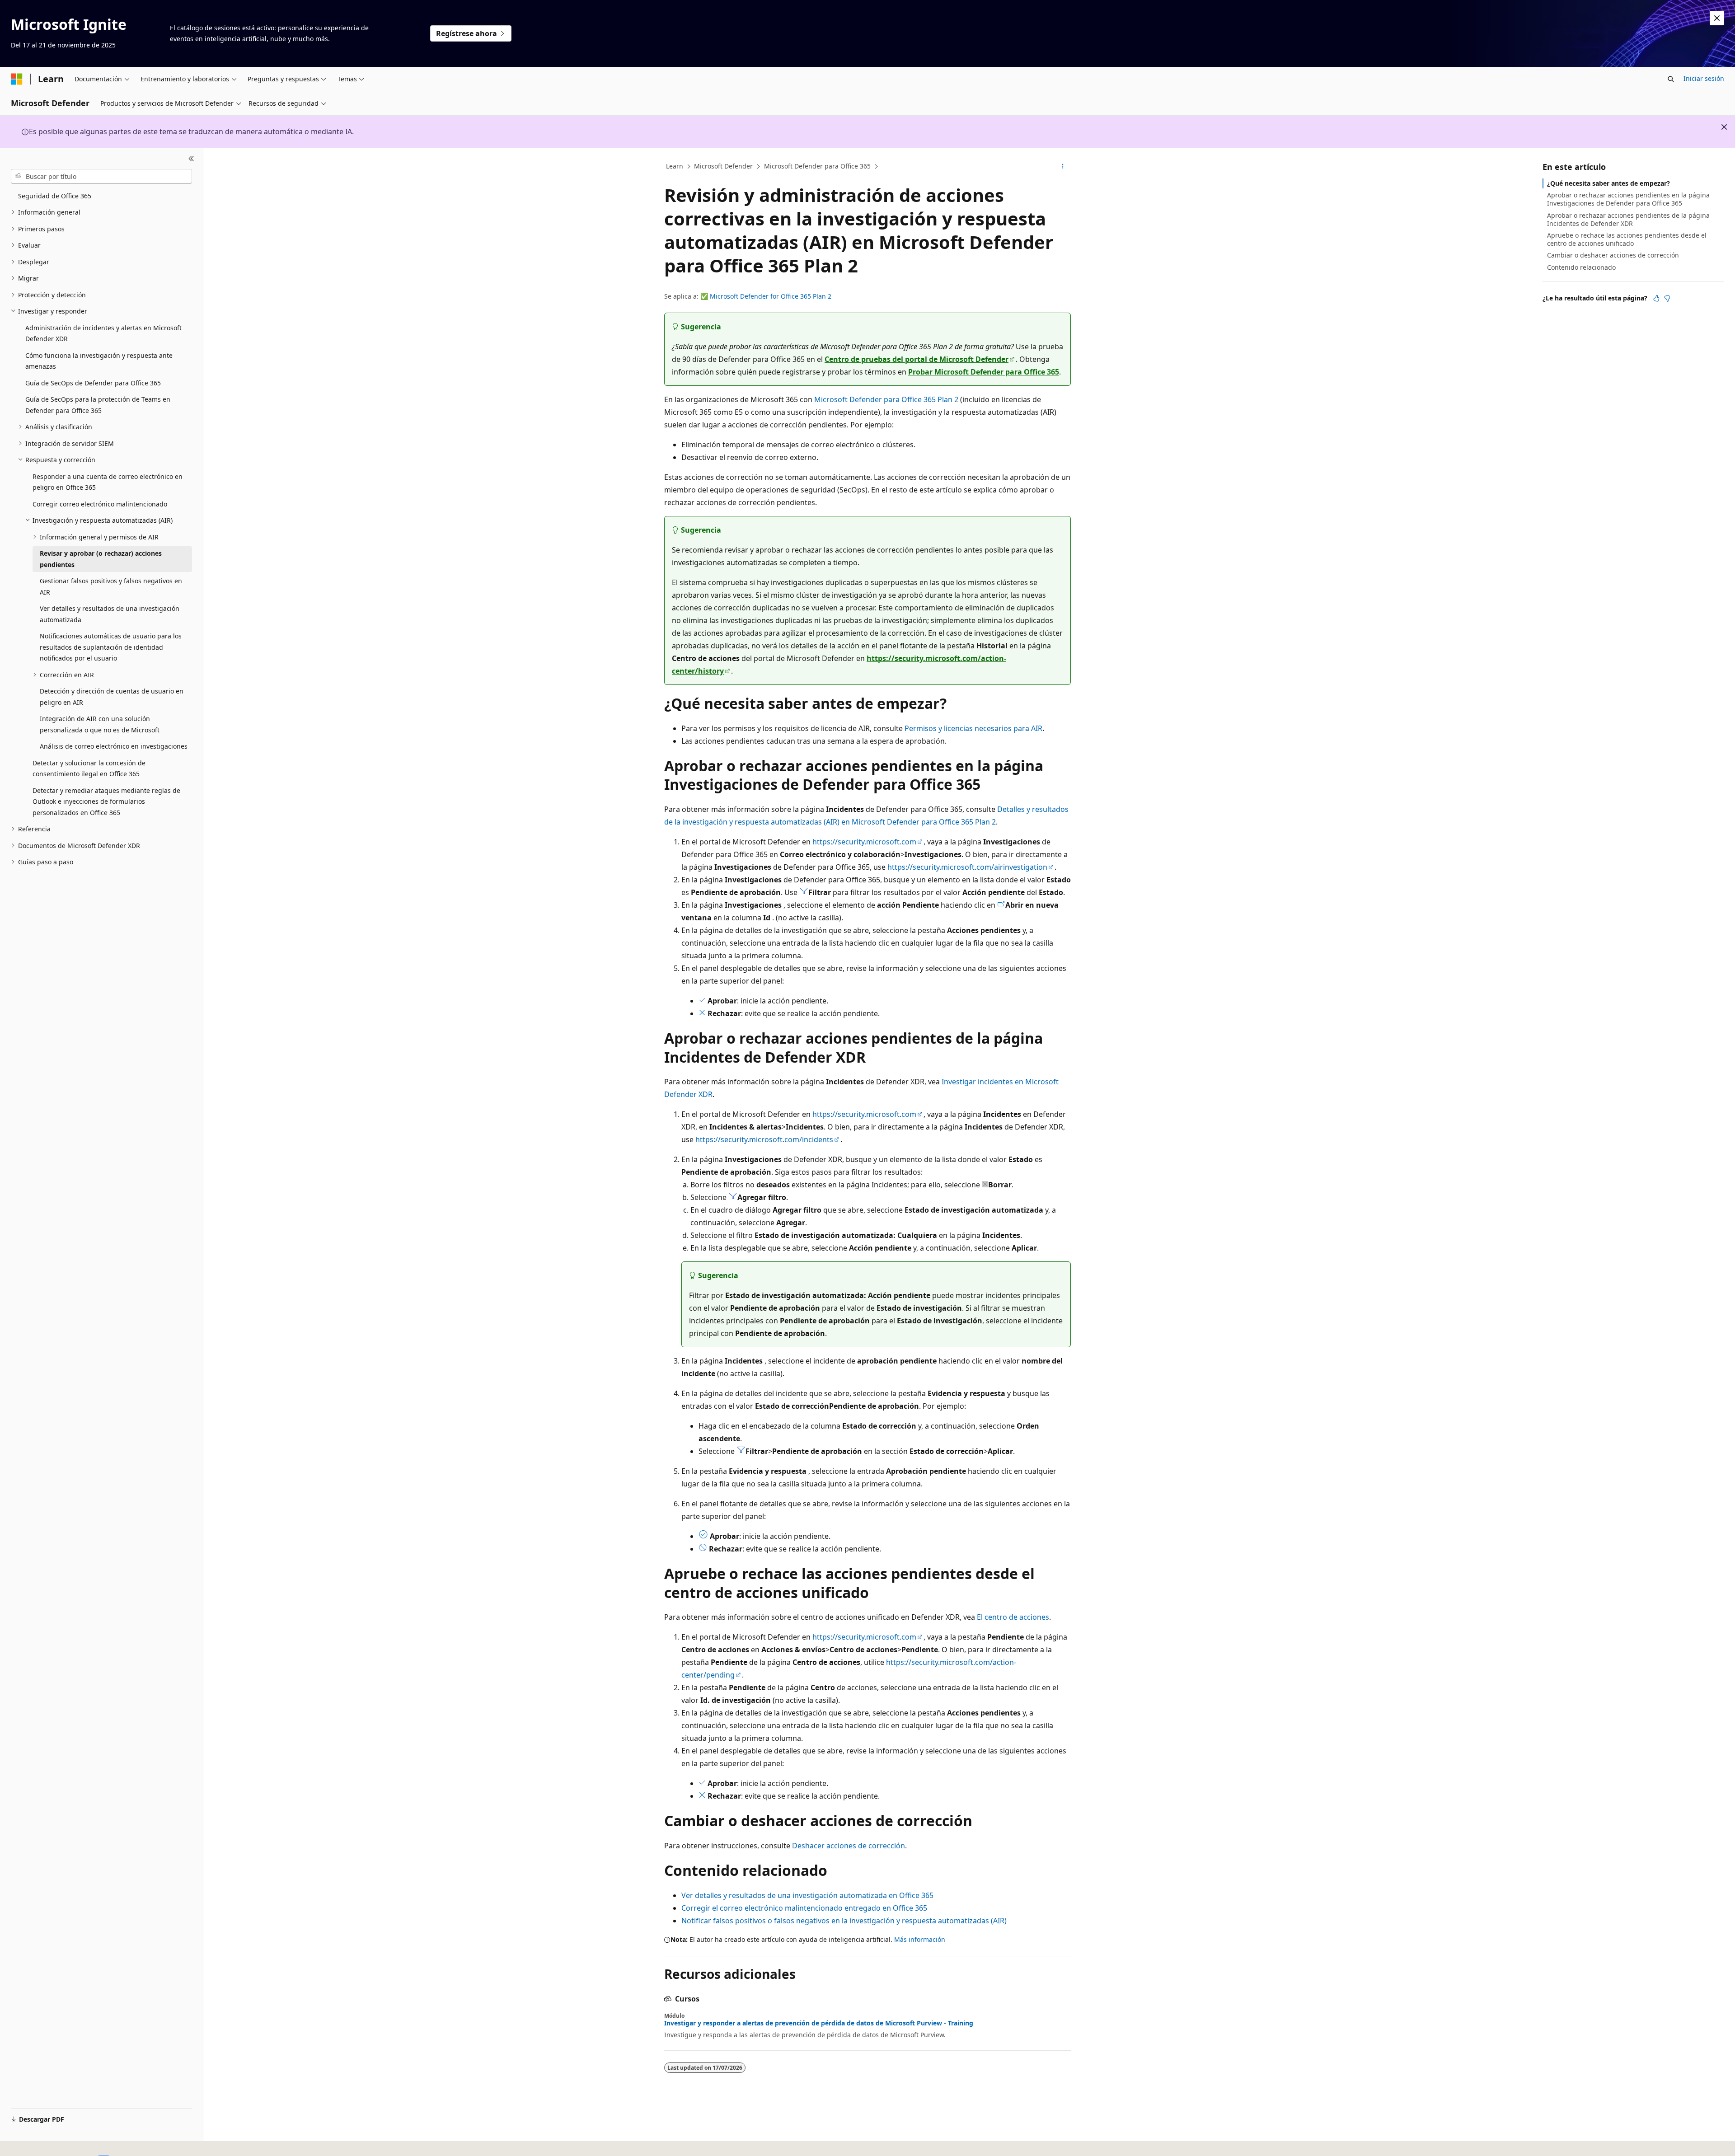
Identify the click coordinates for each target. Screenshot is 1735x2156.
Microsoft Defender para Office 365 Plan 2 (886, 399)
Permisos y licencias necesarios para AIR (973, 728)
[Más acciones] (1063, 167)
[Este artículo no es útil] (1667, 298)
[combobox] (101, 176)
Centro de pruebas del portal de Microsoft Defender (917, 359)
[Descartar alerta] (1717, 18)
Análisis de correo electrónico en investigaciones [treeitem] (114, 746)
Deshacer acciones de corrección (849, 1846)
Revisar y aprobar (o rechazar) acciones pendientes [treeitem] (101, 559)
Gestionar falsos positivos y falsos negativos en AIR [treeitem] (111, 586)
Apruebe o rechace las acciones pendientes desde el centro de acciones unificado (1627, 239)
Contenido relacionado (1581, 267)
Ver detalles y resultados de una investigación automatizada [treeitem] (110, 614)
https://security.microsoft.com (864, 842)
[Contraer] (191, 159)
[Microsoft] (17, 79)
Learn (675, 166)
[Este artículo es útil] (1656, 298)
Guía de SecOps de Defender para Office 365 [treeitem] (93, 383)
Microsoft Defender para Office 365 (817, 166)
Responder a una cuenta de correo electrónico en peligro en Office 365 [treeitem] (108, 482)
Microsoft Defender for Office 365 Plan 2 (771, 296)
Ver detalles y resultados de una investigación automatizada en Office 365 (807, 1895)
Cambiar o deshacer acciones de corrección (1613, 255)
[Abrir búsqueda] (1671, 79)
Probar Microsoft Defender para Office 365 (984, 372)
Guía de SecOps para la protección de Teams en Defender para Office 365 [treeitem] (98, 405)
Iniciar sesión (1704, 78)
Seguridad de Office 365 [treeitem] (55, 196)
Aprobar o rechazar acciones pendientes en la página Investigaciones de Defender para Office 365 (1628, 199)
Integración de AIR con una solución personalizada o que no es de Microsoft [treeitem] (100, 724)
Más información (920, 1939)
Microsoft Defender (723, 166)
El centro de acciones (1013, 1617)
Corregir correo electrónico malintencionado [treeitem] (100, 504)
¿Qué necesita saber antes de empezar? (1608, 183)
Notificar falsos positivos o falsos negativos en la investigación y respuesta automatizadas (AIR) (844, 1921)
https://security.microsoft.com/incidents (764, 1139)
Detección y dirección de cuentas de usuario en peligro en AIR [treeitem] (112, 697)
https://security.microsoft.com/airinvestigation (967, 867)
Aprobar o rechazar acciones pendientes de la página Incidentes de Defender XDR (1628, 219)
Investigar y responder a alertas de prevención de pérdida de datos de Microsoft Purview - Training (819, 2023)
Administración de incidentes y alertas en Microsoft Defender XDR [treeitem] (103, 333)
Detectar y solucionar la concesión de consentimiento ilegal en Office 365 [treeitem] (89, 769)
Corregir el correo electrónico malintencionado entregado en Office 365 (804, 1908)
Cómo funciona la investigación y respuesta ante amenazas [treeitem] (99, 361)
